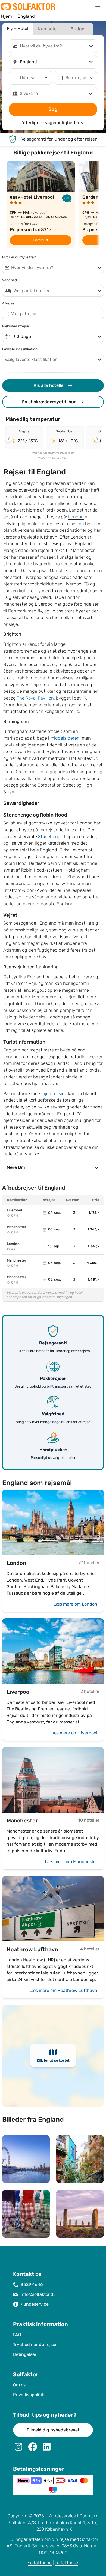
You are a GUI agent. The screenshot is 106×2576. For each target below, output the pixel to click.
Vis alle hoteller (49, 385)
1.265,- (93, 1229)
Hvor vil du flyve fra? (19, 257)
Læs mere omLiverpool (74, 1733)
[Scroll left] (9, 439)
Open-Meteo (60, 458)
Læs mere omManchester (71, 1862)
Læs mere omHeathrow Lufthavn (63, 1990)
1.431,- (93, 1280)
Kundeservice (35, 2304)
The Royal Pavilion (35, 698)
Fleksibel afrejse (15, 326)
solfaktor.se (66, 2563)
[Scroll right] (97, 439)
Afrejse (8, 303)
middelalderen (65, 738)
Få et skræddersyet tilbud (49, 402)
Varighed (10, 280)
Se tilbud (41, 240)
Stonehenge (51, 837)
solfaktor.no (40, 2563)
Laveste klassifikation (20, 349)
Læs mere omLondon (75, 1604)
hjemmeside (55, 1094)
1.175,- (94, 1213)
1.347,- (93, 1246)
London (76, 517)
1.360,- (93, 1263)
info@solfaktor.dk (38, 2294)
